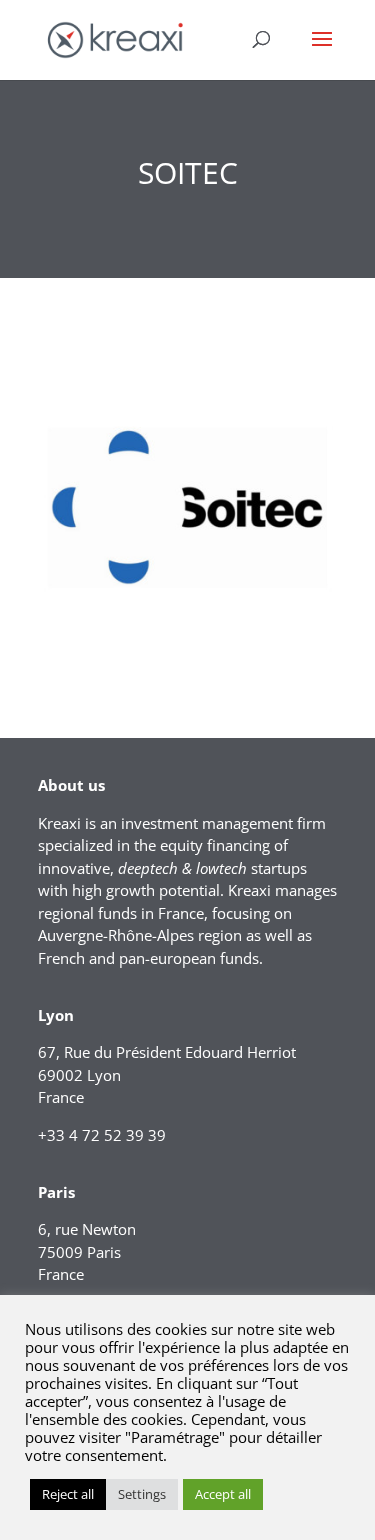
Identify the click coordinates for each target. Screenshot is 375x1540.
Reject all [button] (68, 1494)
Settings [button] (142, 1494)
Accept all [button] (223, 1494)
